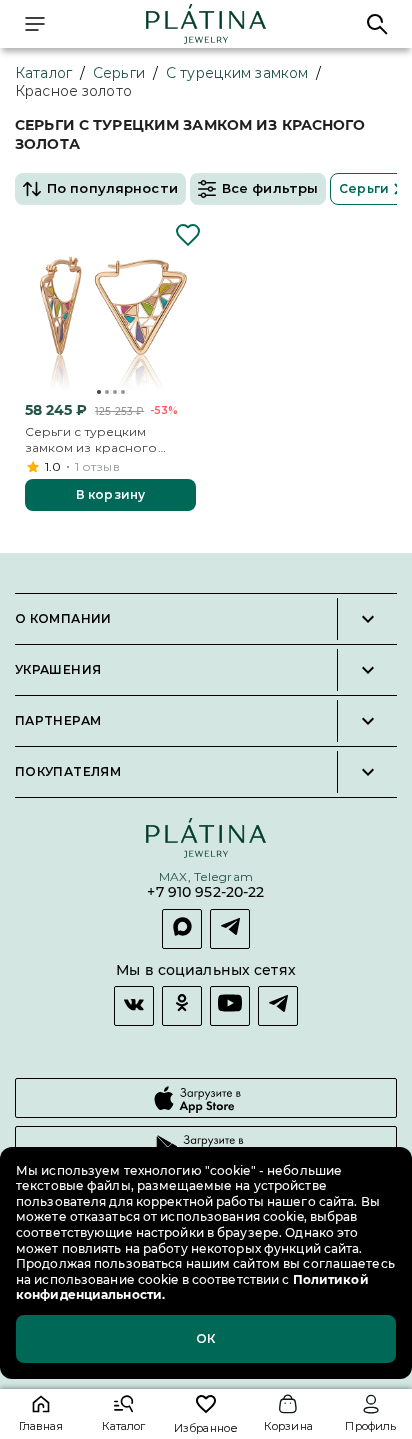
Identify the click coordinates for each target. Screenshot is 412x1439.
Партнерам (58, 721)
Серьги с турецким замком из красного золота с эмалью (91, 439)
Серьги (119, 73)
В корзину (110, 494)
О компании (63, 619)
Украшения (58, 670)
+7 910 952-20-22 (205, 892)
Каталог (43, 73)
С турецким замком (237, 73)
